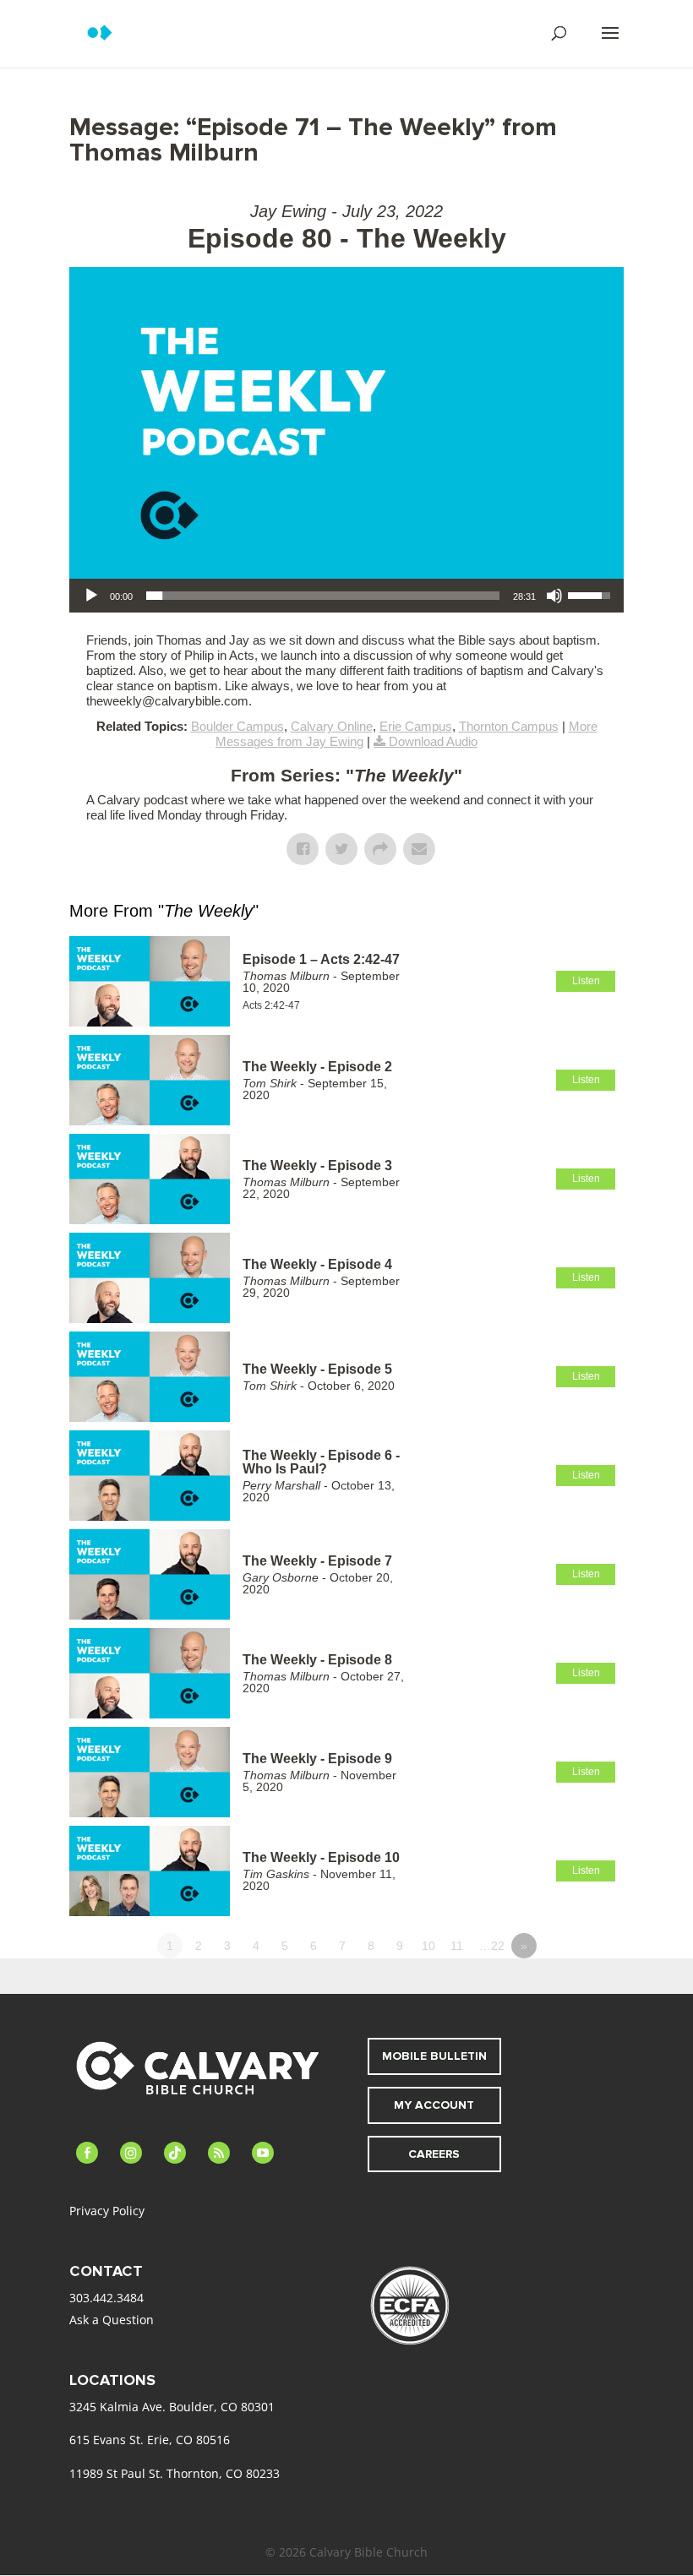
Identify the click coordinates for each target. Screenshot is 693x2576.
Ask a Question (112, 2320)
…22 (492, 1946)
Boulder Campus (237, 726)
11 (457, 1946)
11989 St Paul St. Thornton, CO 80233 (175, 2473)
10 (428, 1946)
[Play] (91, 596)
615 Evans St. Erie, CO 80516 (150, 2440)
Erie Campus (416, 726)
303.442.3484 (106, 2298)
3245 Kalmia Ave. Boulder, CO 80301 (172, 2407)
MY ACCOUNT (434, 2105)
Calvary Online (332, 726)
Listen (586, 981)
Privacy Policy (107, 2211)
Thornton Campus (509, 726)
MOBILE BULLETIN (434, 2056)
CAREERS (434, 2154)
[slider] (323, 596)
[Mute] (554, 596)
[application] (346, 596)
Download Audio (433, 741)
